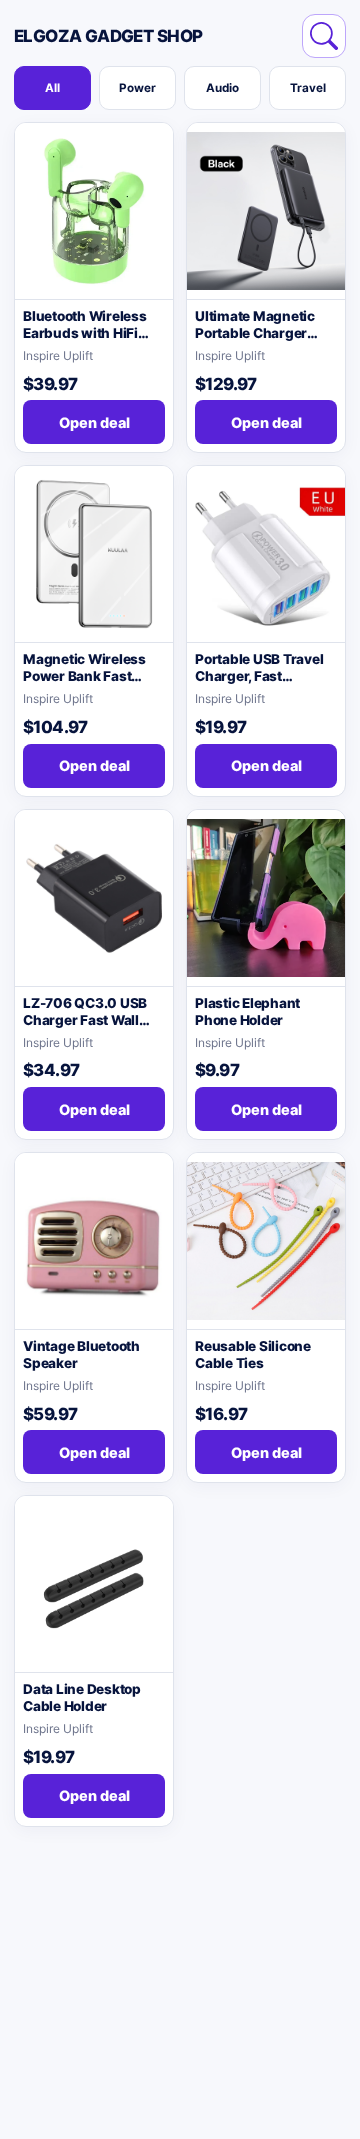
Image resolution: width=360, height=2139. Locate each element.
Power (137, 88)
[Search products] (324, 36)
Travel (308, 88)
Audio (222, 88)
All (52, 88)
